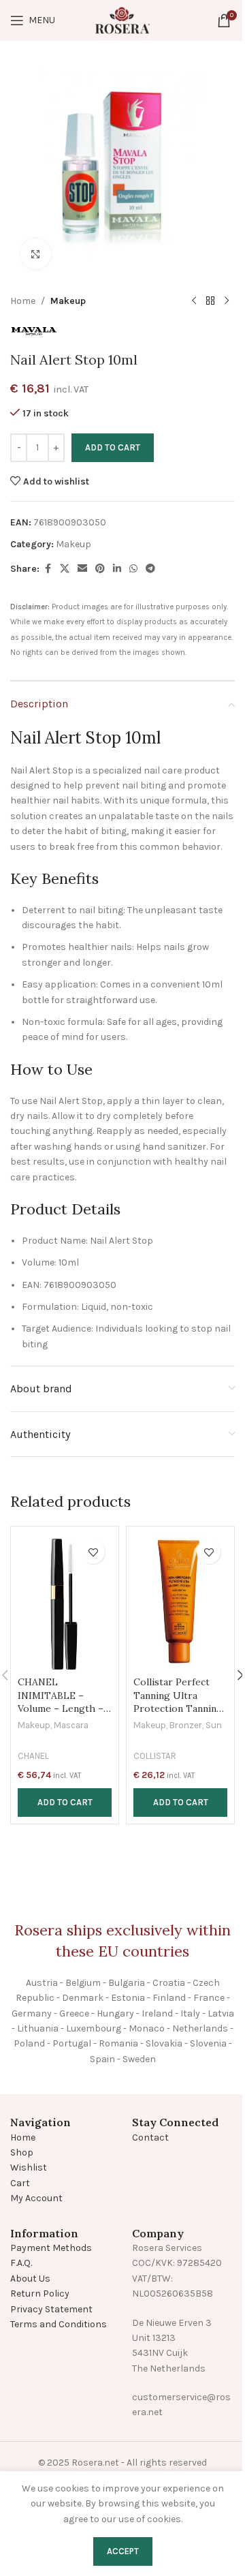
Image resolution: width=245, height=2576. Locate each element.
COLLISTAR (155, 1756)
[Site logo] (122, 19)
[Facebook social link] (48, 569)
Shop (22, 2152)
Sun (214, 1725)
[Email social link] (82, 569)
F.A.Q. (21, 2263)
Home (23, 301)
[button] (65, 1803)
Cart (20, 2183)
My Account (36, 2198)
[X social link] (65, 569)
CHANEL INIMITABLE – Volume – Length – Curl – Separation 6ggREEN (61, 1708)
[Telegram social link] (150, 569)
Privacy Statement (51, 2309)
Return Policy (40, 2294)
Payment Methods (51, 2248)
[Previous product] (194, 301)
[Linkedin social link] (117, 569)
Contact (150, 2137)
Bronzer (186, 1725)
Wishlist (29, 2167)
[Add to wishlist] (93, 1552)
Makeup (68, 301)
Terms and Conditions (59, 2324)
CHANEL (33, 1756)
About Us (30, 2279)
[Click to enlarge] (36, 254)
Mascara (71, 1725)
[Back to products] (210, 301)
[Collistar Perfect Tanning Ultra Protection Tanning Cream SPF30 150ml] (180, 1601)
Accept (123, 2551)
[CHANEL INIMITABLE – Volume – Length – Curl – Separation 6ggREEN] (65, 1601)
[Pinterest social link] (100, 569)
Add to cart (113, 447)
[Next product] (227, 301)
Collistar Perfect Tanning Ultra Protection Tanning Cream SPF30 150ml (179, 1702)
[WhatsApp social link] (133, 569)
